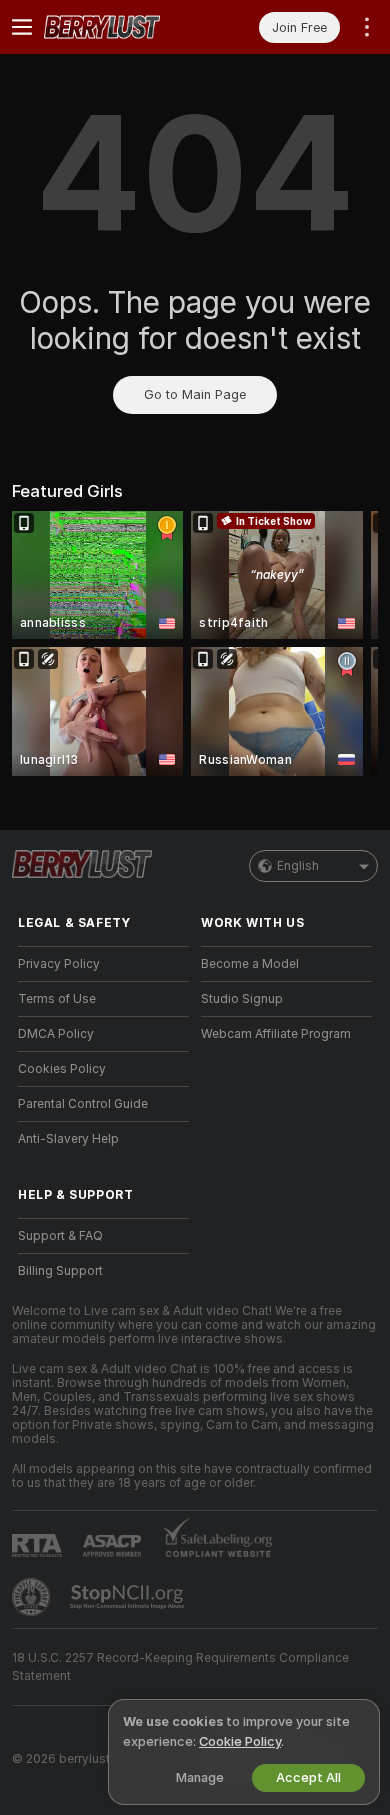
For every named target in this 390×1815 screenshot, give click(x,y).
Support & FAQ (60, 1236)
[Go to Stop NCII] (129, 1597)
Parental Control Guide (83, 1104)
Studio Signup (242, 999)
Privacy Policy (59, 964)
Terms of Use (57, 999)
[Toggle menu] (22, 27)
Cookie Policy (240, 1741)
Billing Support (60, 1271)
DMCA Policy (56, 1034)
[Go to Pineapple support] (33, 1597)
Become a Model (250, 964)
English (298, 866)
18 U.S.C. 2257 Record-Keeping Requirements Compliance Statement (180, 1667)
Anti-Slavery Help (68, 1139)
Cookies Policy (62, 1069)
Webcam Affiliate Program (276, 1034)
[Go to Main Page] (119, 27)
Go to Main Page (195, 394)
